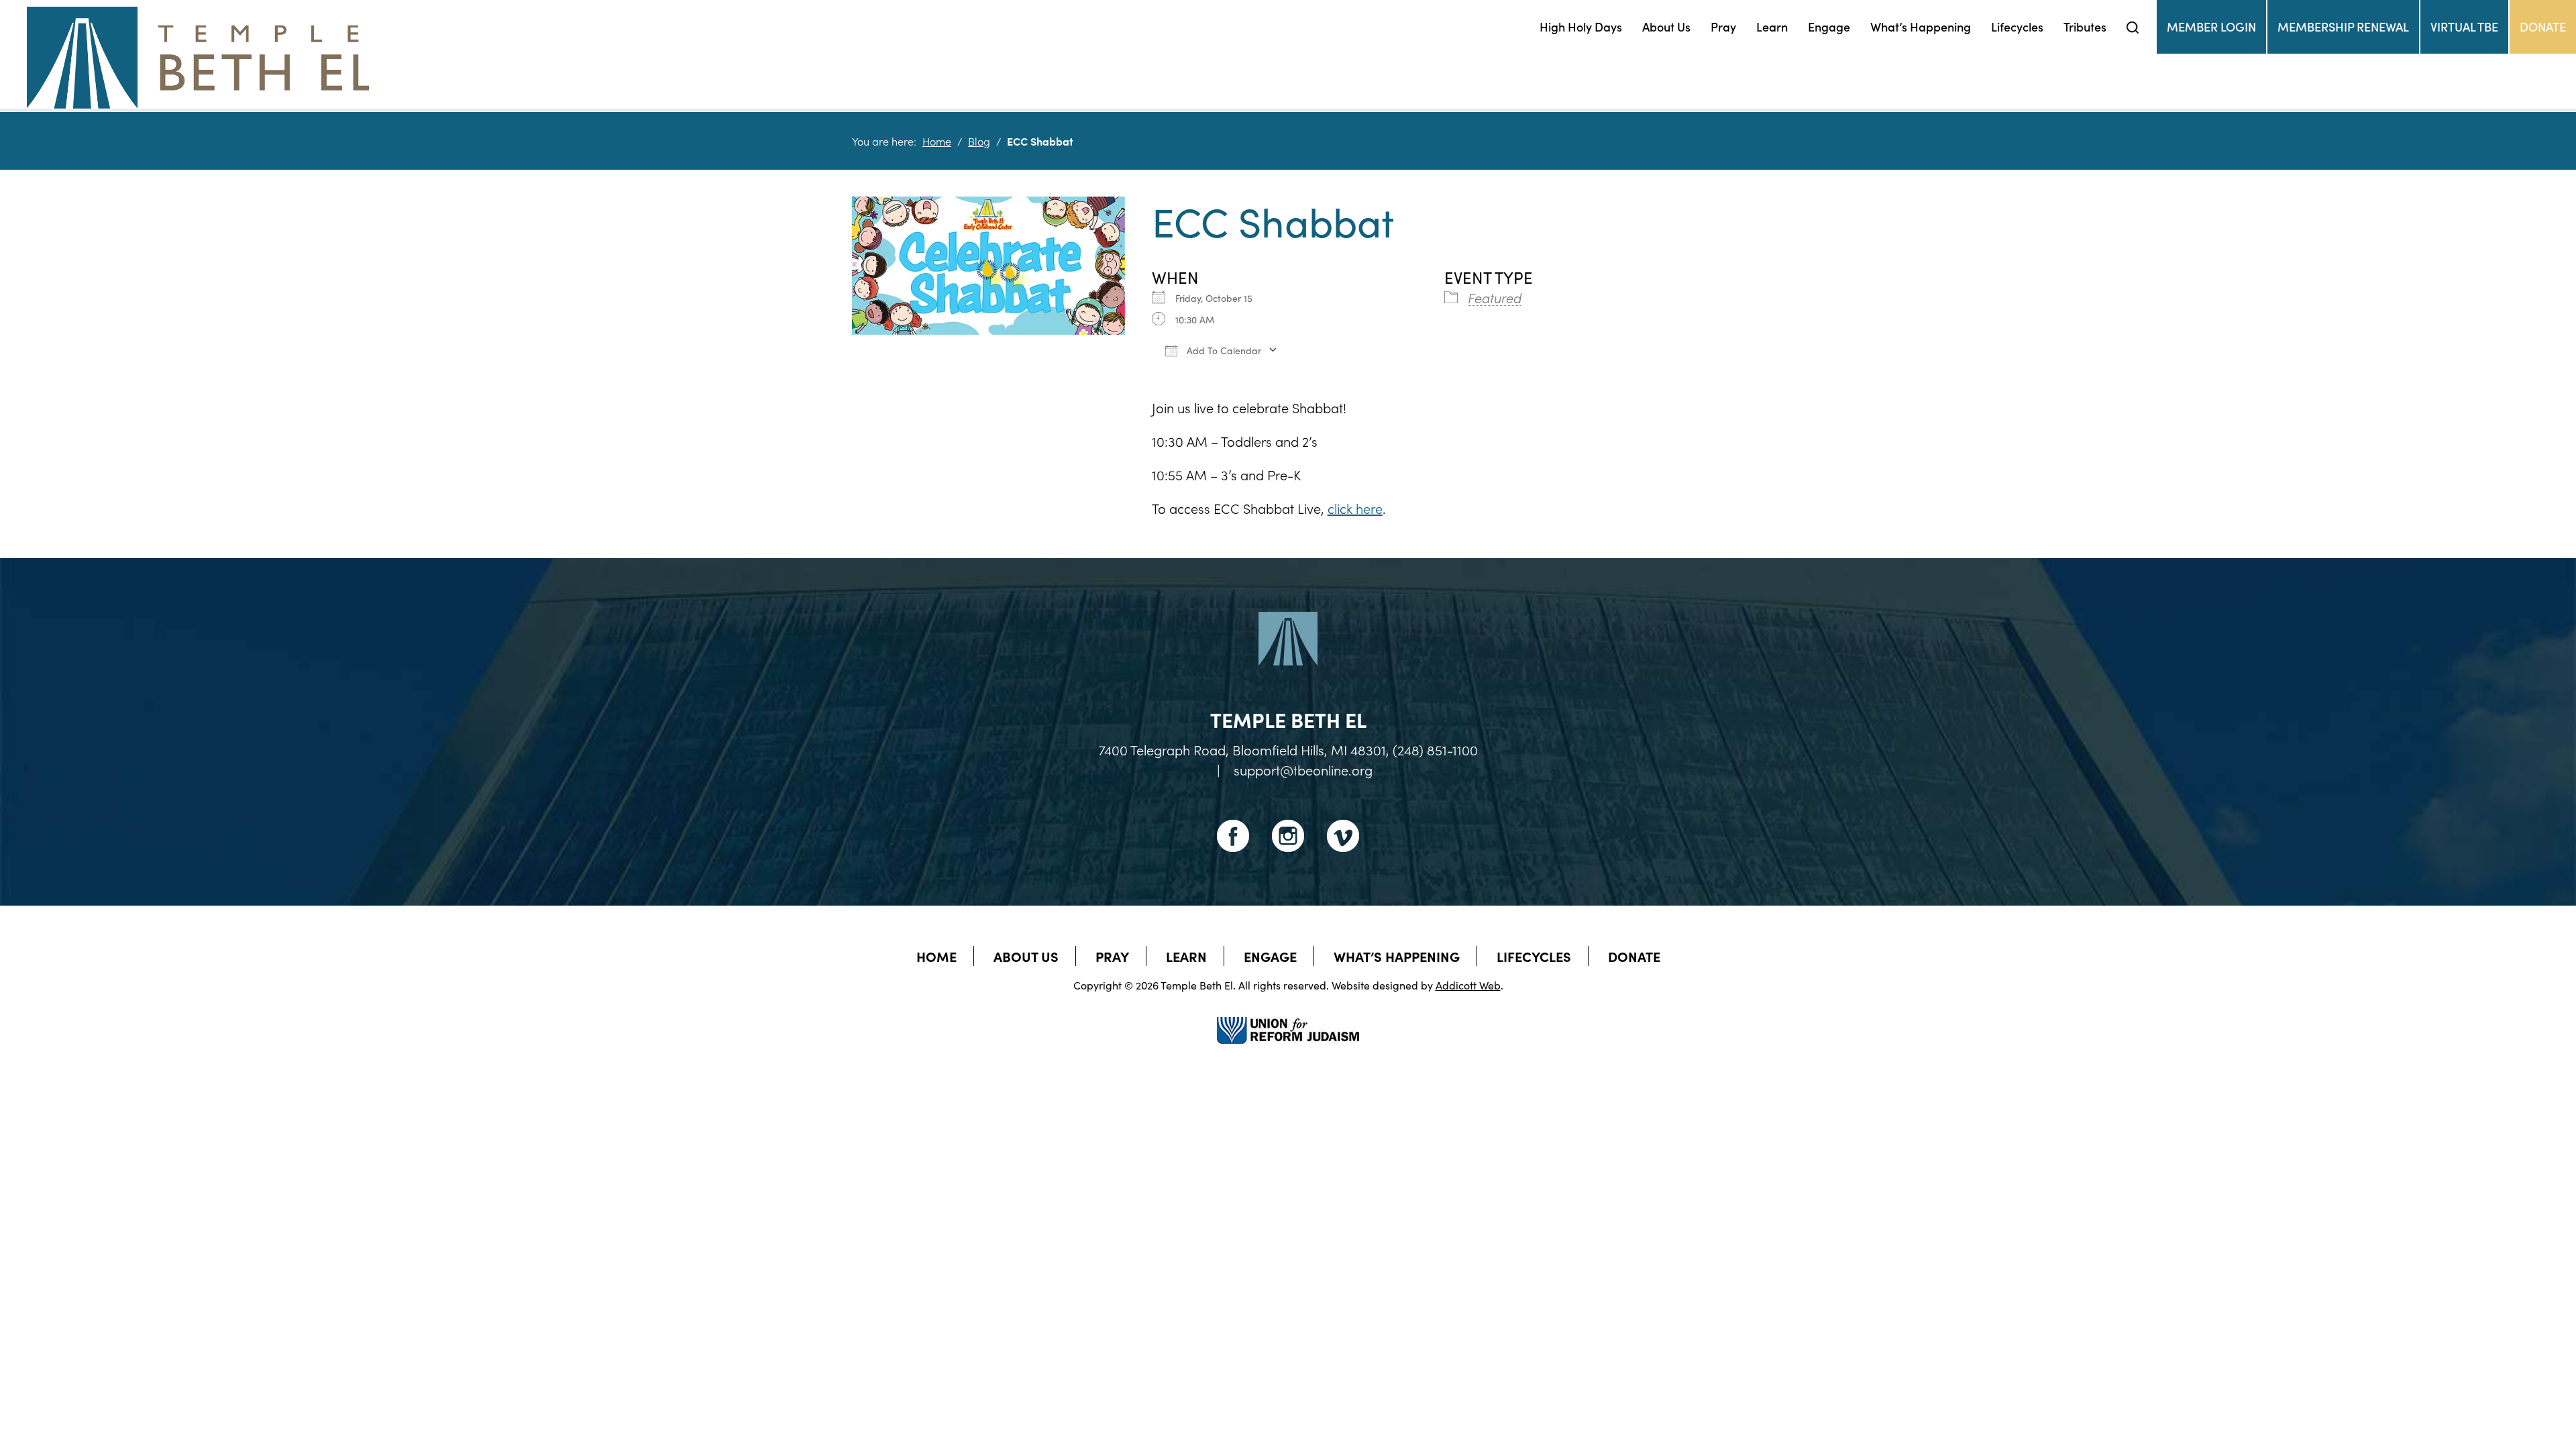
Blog (979, 141)
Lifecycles (2017, 26)
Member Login (2211, 26)
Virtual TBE (2464, 26)
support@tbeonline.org (1303, 769)
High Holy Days (1581, 26)
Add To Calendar (1223, 350)
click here (1355, 508)
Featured (1495, 297)
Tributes (2085, 26)
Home (937, 141)
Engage (1829, 26)
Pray (1723, 26)
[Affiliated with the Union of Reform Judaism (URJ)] (1288, 1018)
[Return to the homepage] (198, 58)
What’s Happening (1921, 26)
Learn (1772, 26)
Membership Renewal (2343, 26)
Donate (2543, 26)
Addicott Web (1468, 985)
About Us (1666, 26)
